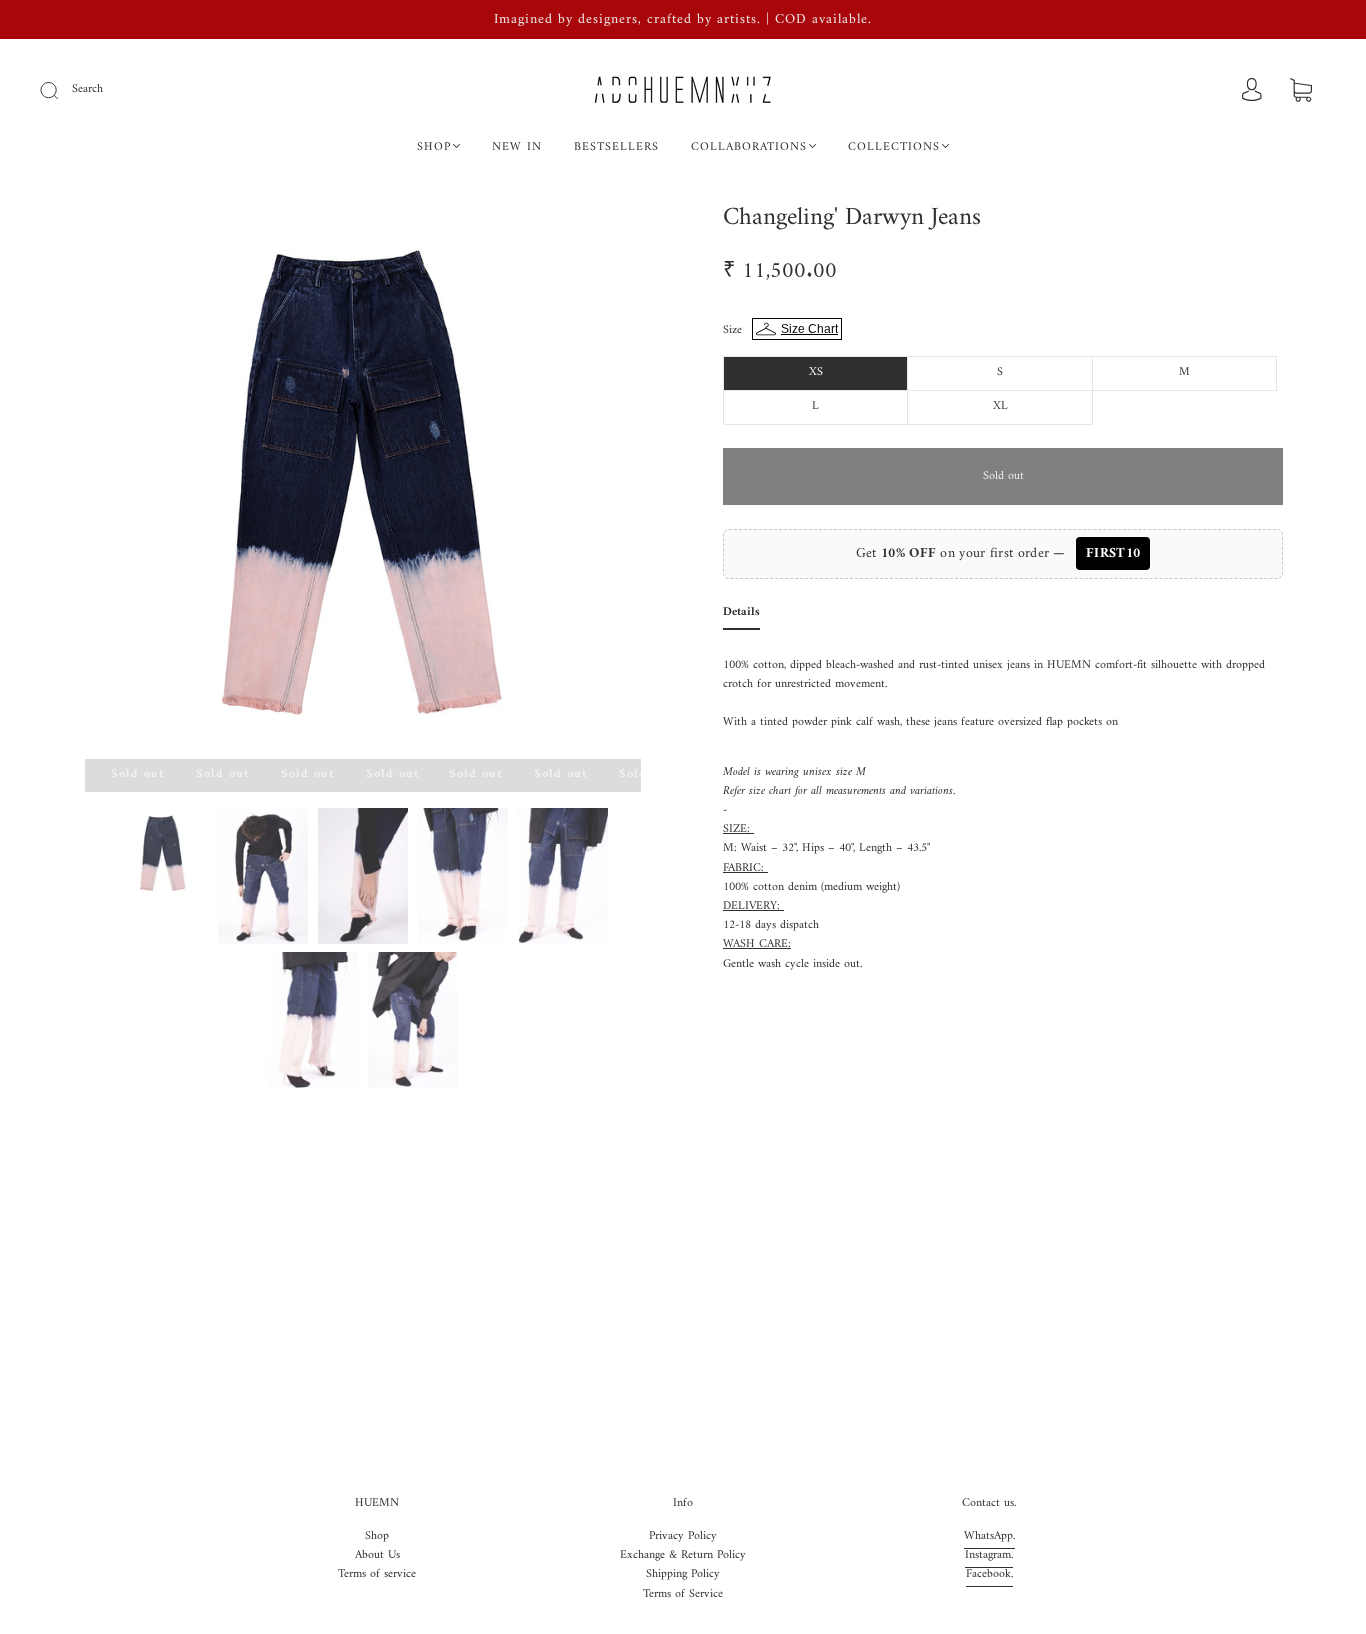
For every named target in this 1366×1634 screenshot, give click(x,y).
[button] (140, 485)
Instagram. (989, 1555)
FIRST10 (1113, 553)
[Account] (1252, 91)
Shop (377, 1536)
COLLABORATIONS (749, 147)
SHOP (434, 147)
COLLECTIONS (894, 147)
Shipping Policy (683, 1574)
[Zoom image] (363, 485)
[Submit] (62, 90)
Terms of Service (683, 1594)
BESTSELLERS (616, 147)
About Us (377, 1555)
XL (1000, 406)
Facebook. (989, 1574)
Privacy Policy (683, 1536)
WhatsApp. (989, 1536)
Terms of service (377, 1574)
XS (816, 372)
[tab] (741, 616)
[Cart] (1301, 92)
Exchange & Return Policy (683, 1555)
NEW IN (517, 147)
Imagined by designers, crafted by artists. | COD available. (683, 19)
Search (87, 89)
